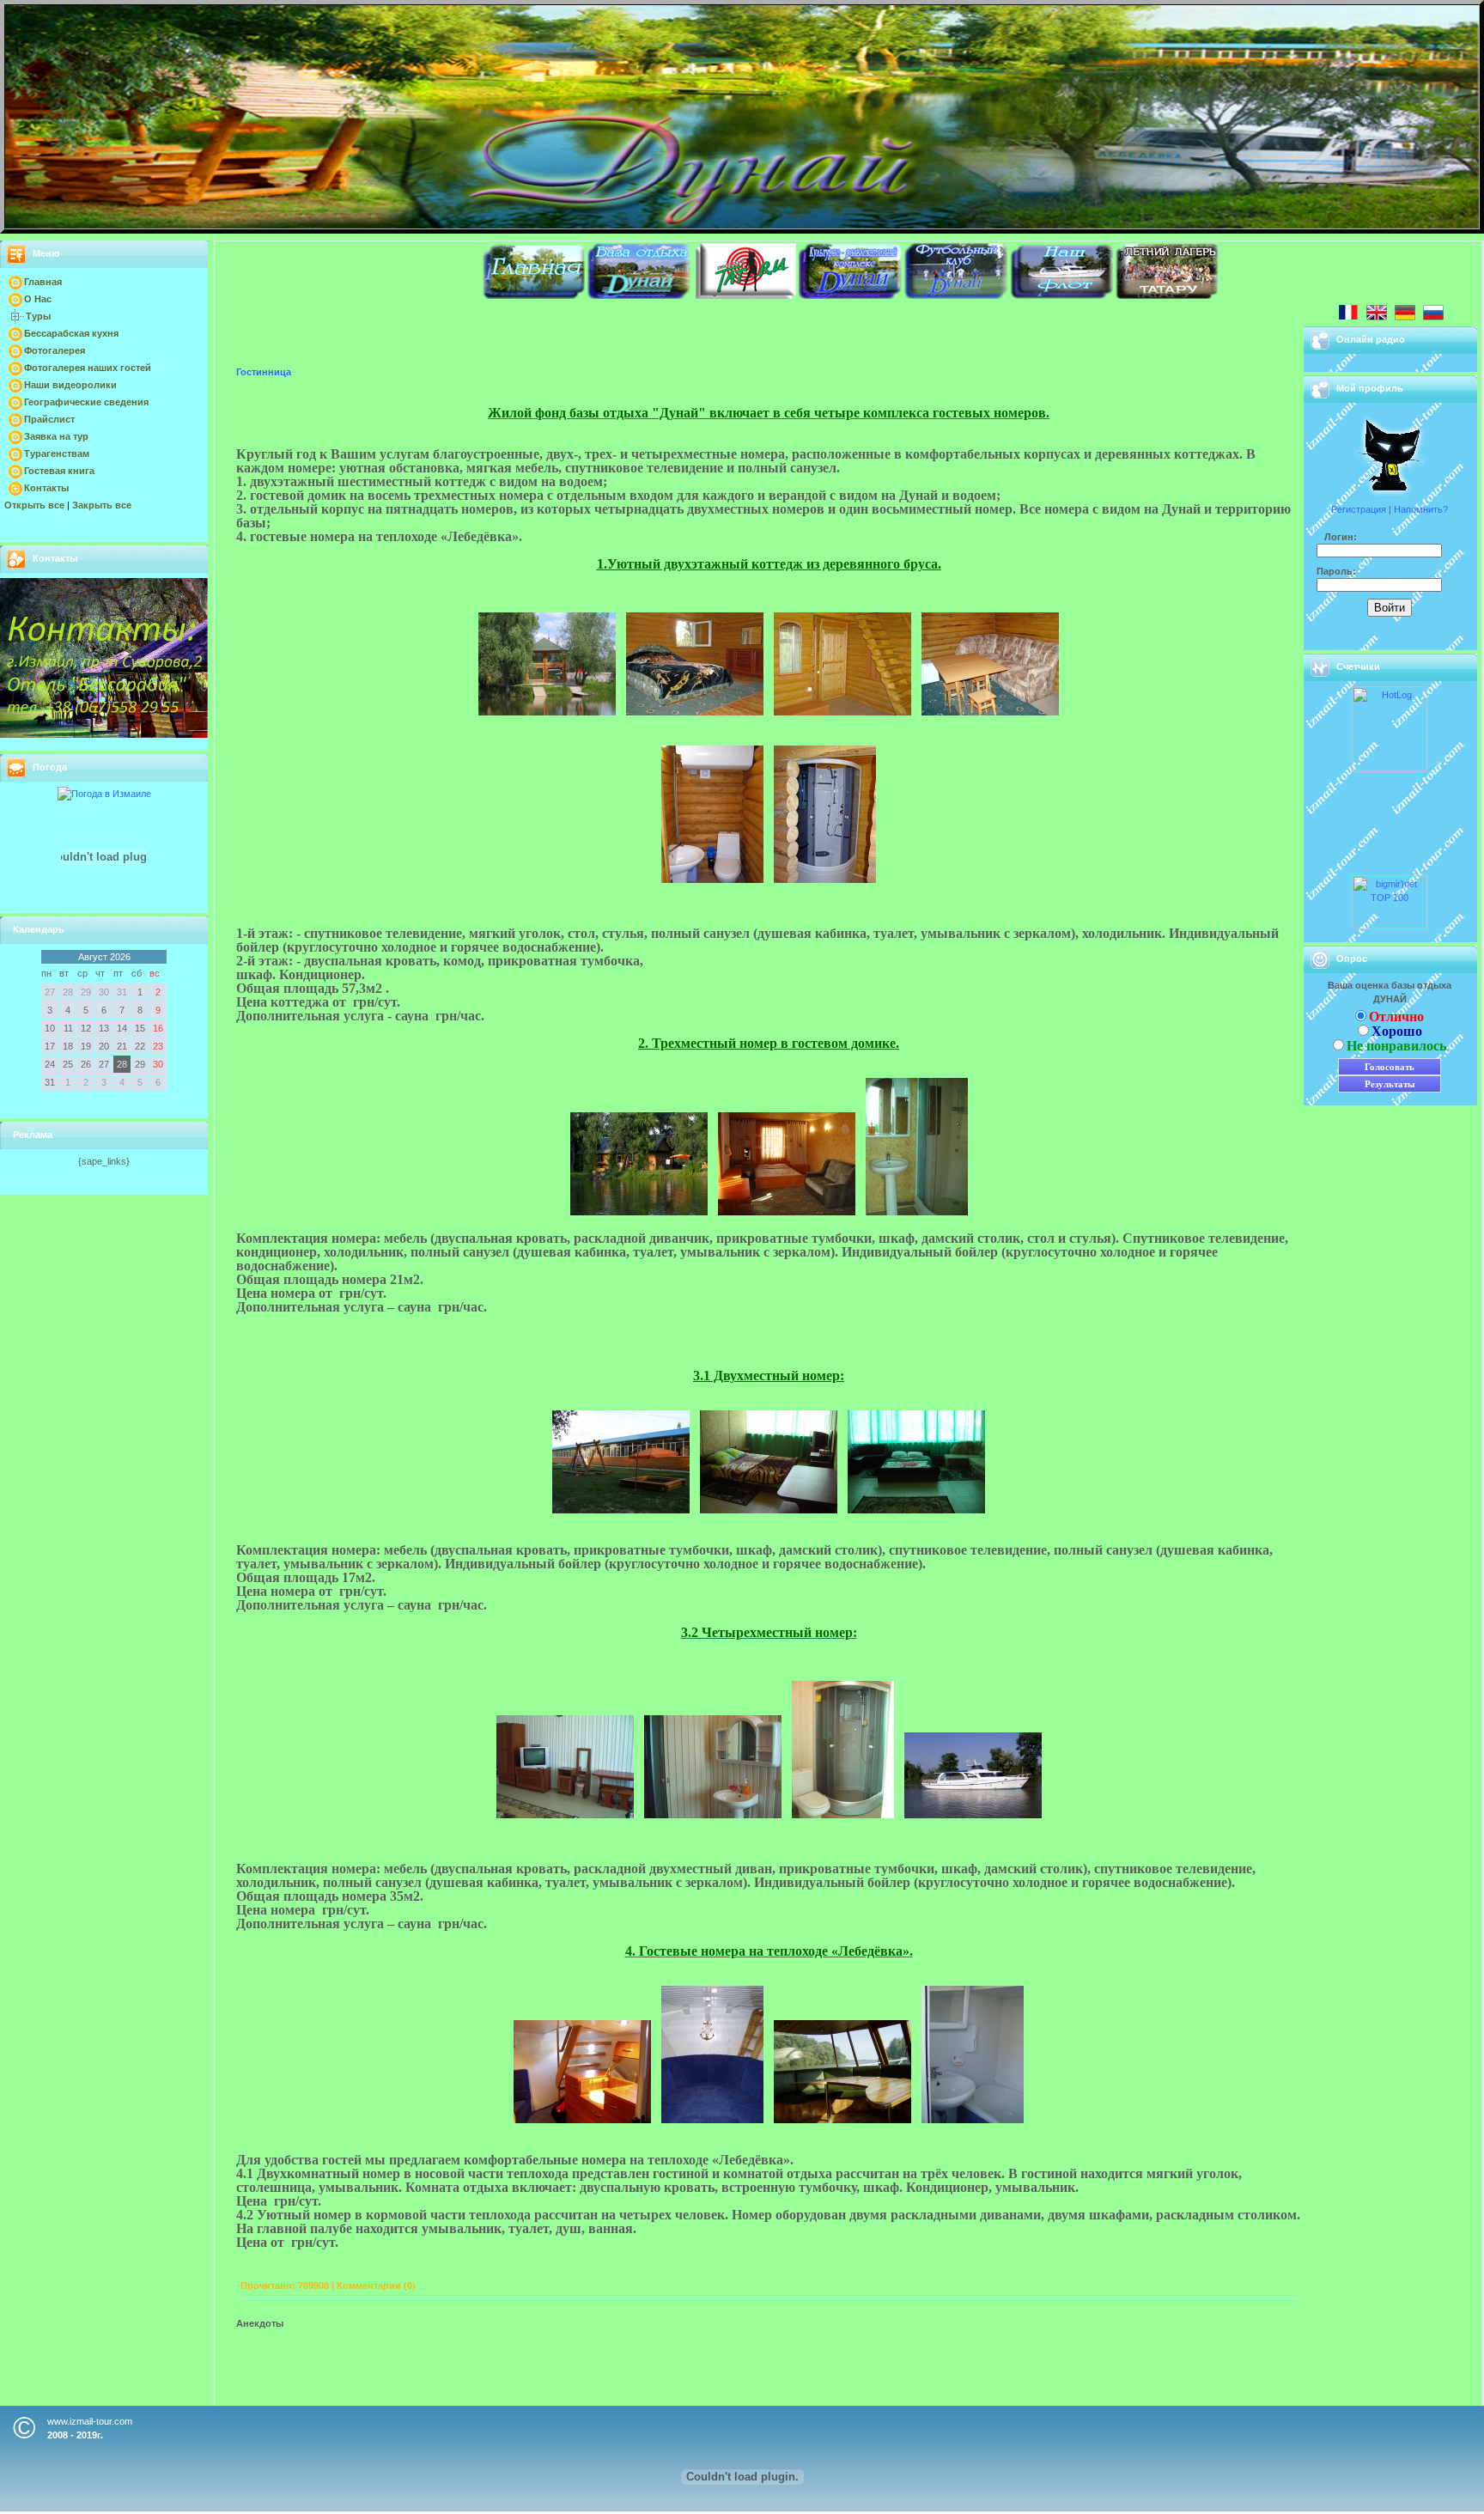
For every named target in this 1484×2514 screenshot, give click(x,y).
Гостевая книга (59, 471)
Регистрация (1359, 509)
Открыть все (34, 505)
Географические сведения (86, 402)
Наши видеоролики (70, 385)
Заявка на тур (56, 436)
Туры (38, 316)
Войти (1390, 608)
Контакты (46, 488)
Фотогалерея (55, 350)
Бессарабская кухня (71, 333)
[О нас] (639, 295)
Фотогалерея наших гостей (88, 368)
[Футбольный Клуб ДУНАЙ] (956, 295)
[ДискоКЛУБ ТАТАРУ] (745, 295)
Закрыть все (102, 505)
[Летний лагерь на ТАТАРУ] (1167, 295)
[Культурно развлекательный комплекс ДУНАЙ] (850, 295)
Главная (43, 282)
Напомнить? (1421, 509)
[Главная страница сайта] (533, 295)
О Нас (38, 299)
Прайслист (49, 419)
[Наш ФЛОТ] (1061, 295)
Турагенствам (57, 453)
